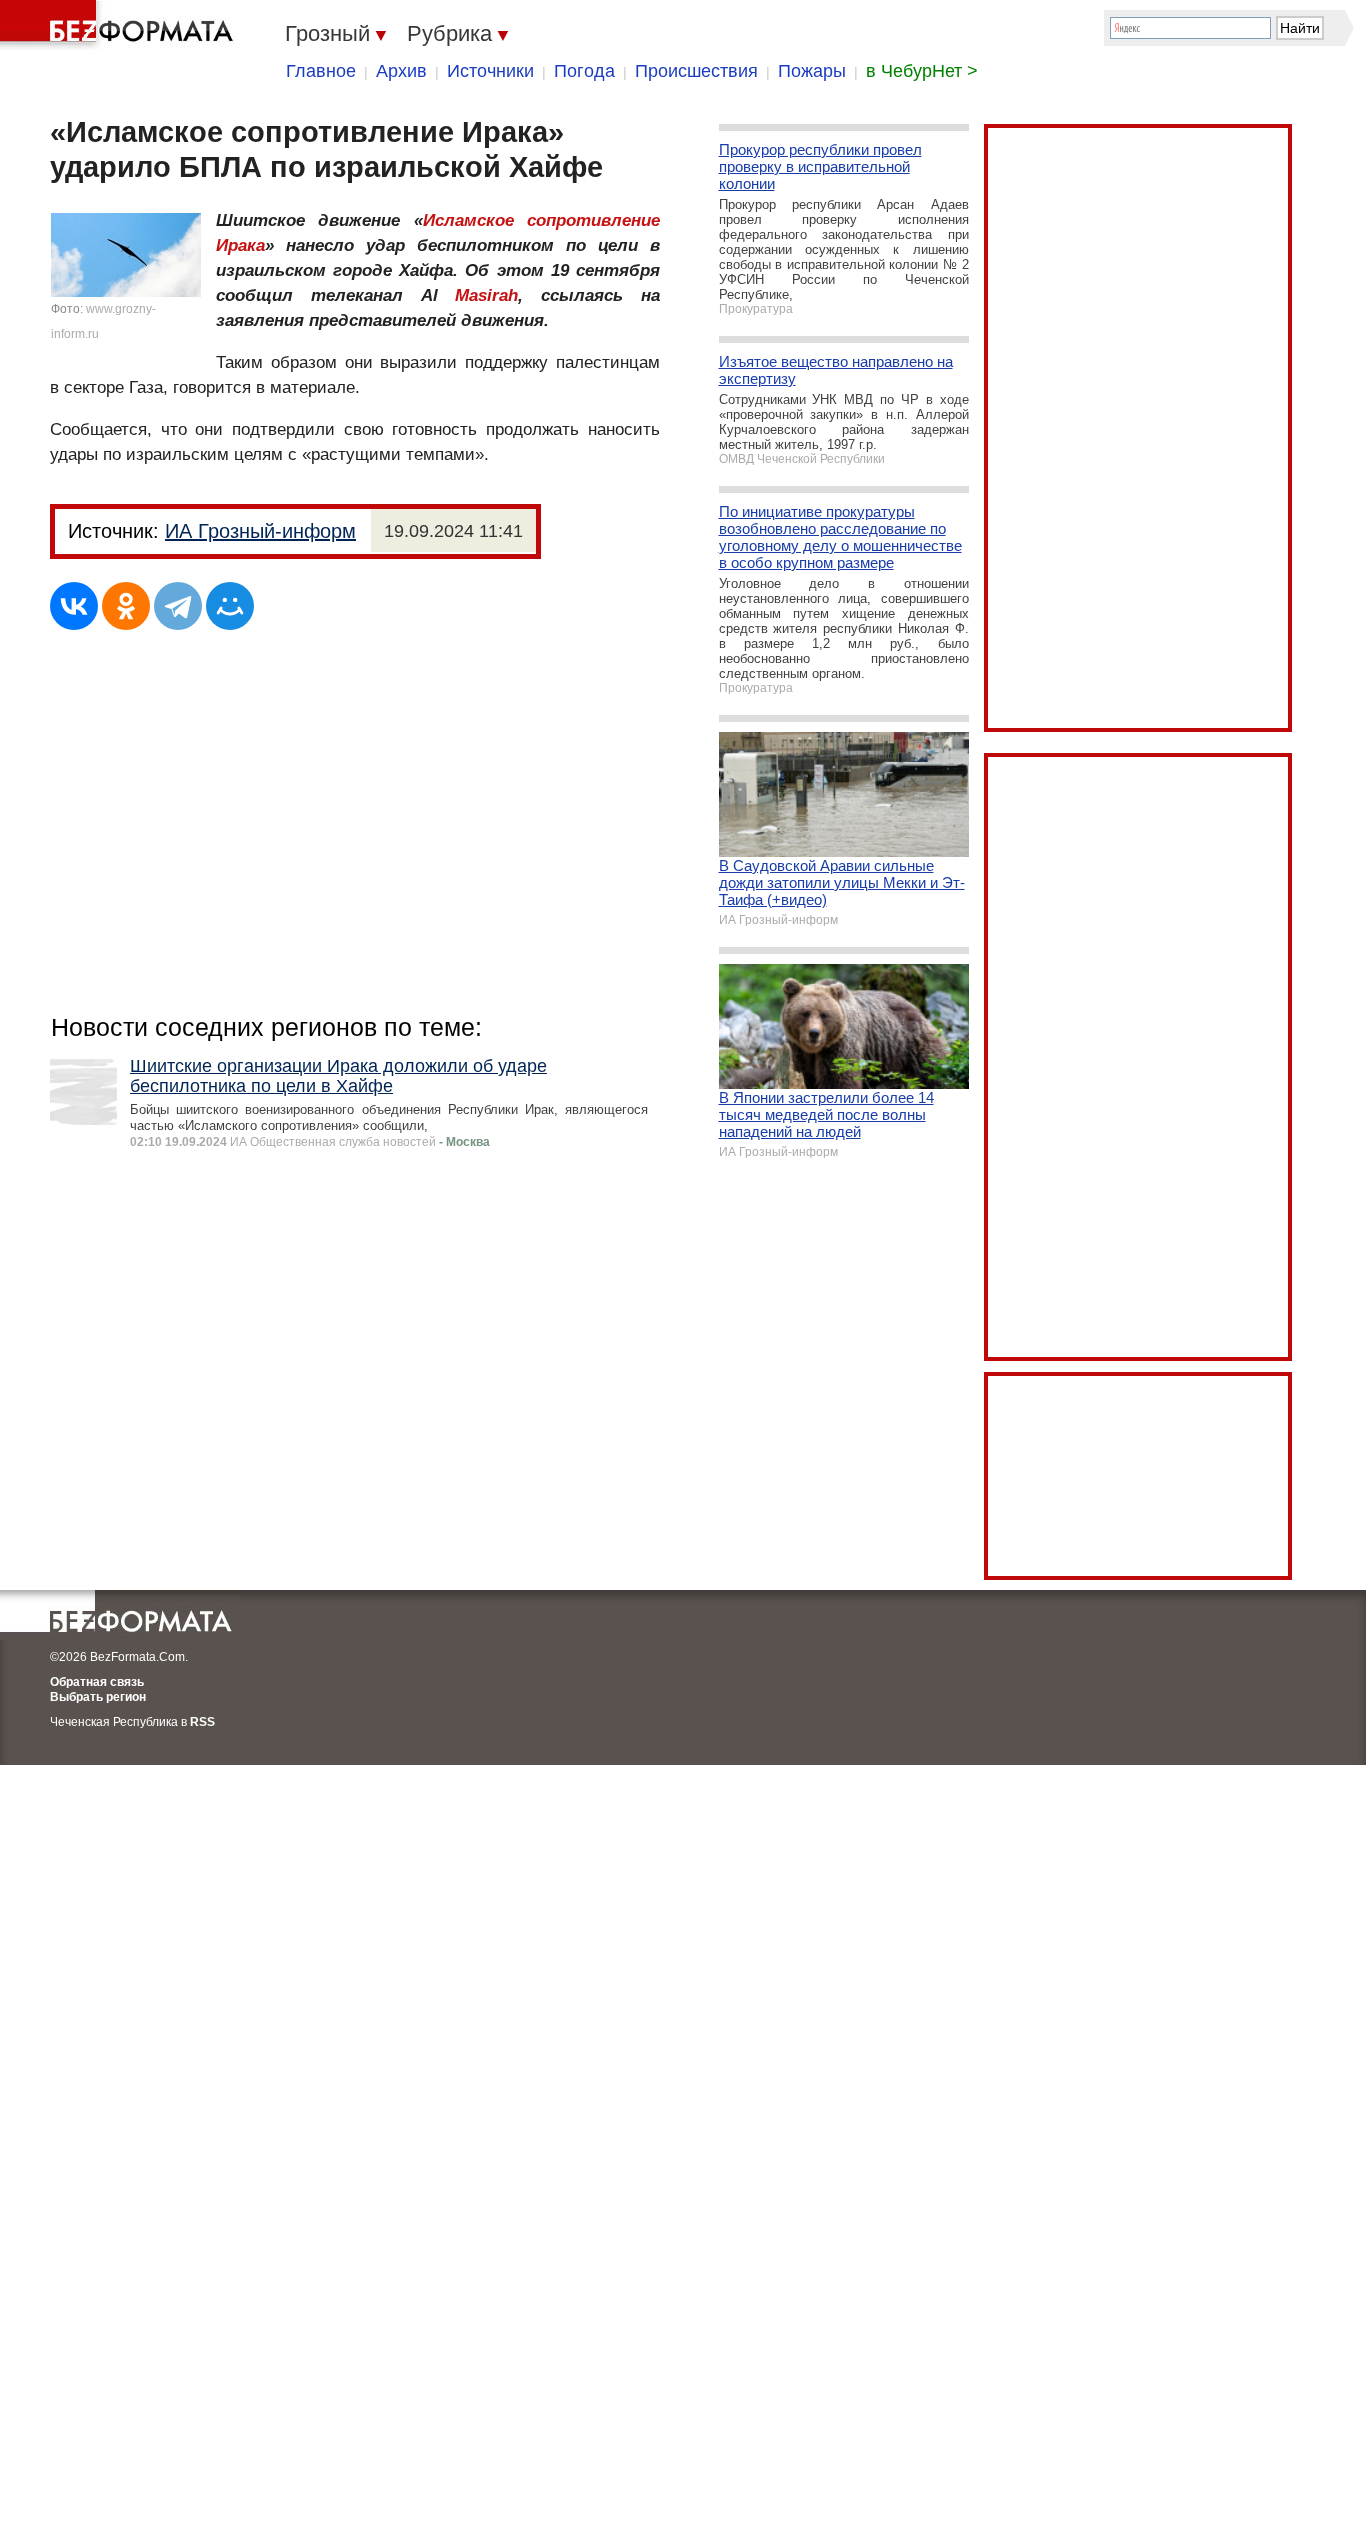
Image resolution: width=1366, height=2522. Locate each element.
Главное (321, 71)
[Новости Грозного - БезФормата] (120, 25)
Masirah (486, 295)
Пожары (812, 71)
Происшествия (696, 71)
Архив (401, 71)
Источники (490, 71)
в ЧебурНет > (922, 71)
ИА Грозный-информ (260, 531)
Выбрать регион (98, 1697)
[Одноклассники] (126, 606)
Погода (584, 71)
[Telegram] (178, 606)
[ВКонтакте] (74, 606)
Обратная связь (97, 1682)
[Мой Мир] (230, 606)
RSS (202, 1722)
